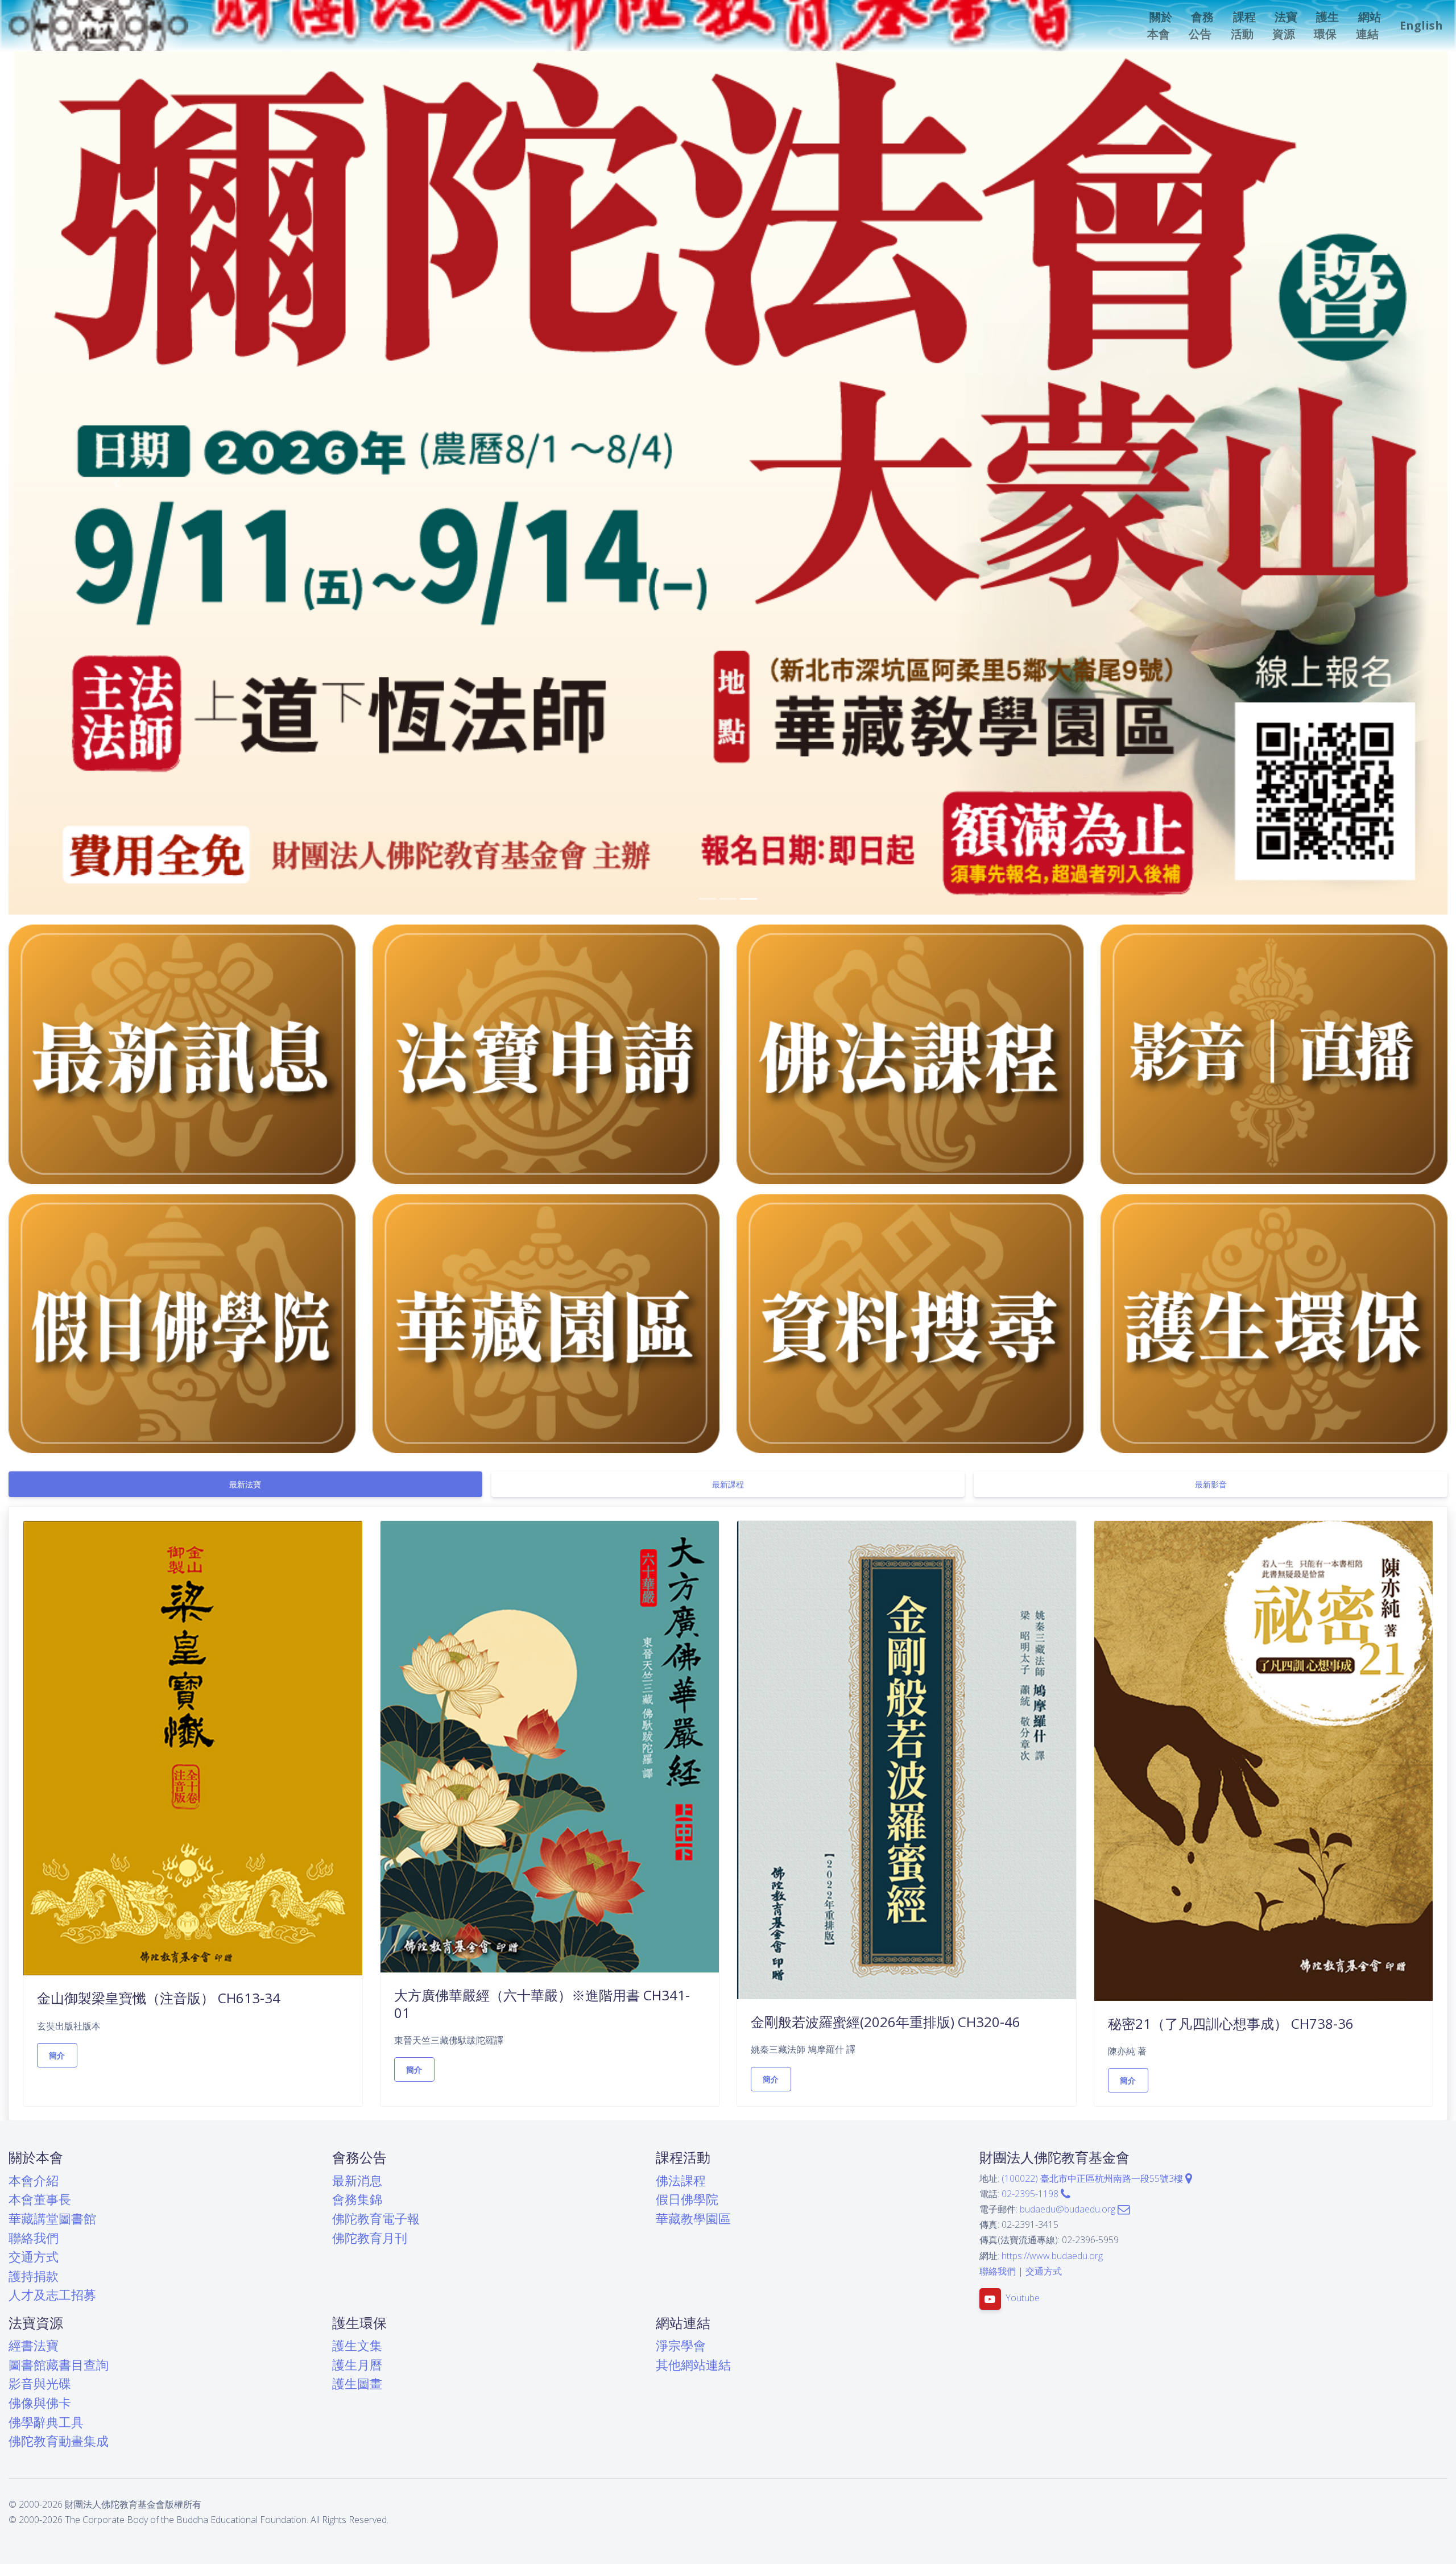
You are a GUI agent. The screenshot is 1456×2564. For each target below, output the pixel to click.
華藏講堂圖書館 (52, 2218)
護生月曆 (357, 2365)
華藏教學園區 (693, 2218)
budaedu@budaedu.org (1069, 2209)
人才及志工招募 (52, 2295)
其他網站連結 (693, 2365)
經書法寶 (34, 2345)
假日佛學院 (687, 2199)
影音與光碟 (40, 2383)
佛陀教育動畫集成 (59, 2441)
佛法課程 (681, 2180)
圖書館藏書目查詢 (59, 2365)
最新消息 (357, 2180)
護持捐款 (34, 2276)
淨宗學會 (681, 2345)
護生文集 (357, 2345)
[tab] (245, 1484)
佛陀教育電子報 (376, 2218)
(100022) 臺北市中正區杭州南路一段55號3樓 (1093, 2178)
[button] (1161, 26)
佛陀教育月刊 (370, 2238)
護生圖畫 (357, 2383)
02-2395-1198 (1031, 2194)
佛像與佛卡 (40, 2403)
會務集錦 (357, 2199)
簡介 (57, 2055)
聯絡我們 (34, 2238)
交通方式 (34, 2257)
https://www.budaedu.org (1052, 2256)
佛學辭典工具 (46, 2422)
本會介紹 (34, 2180)
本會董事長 (40, 2199)
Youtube (1023, 2298)
